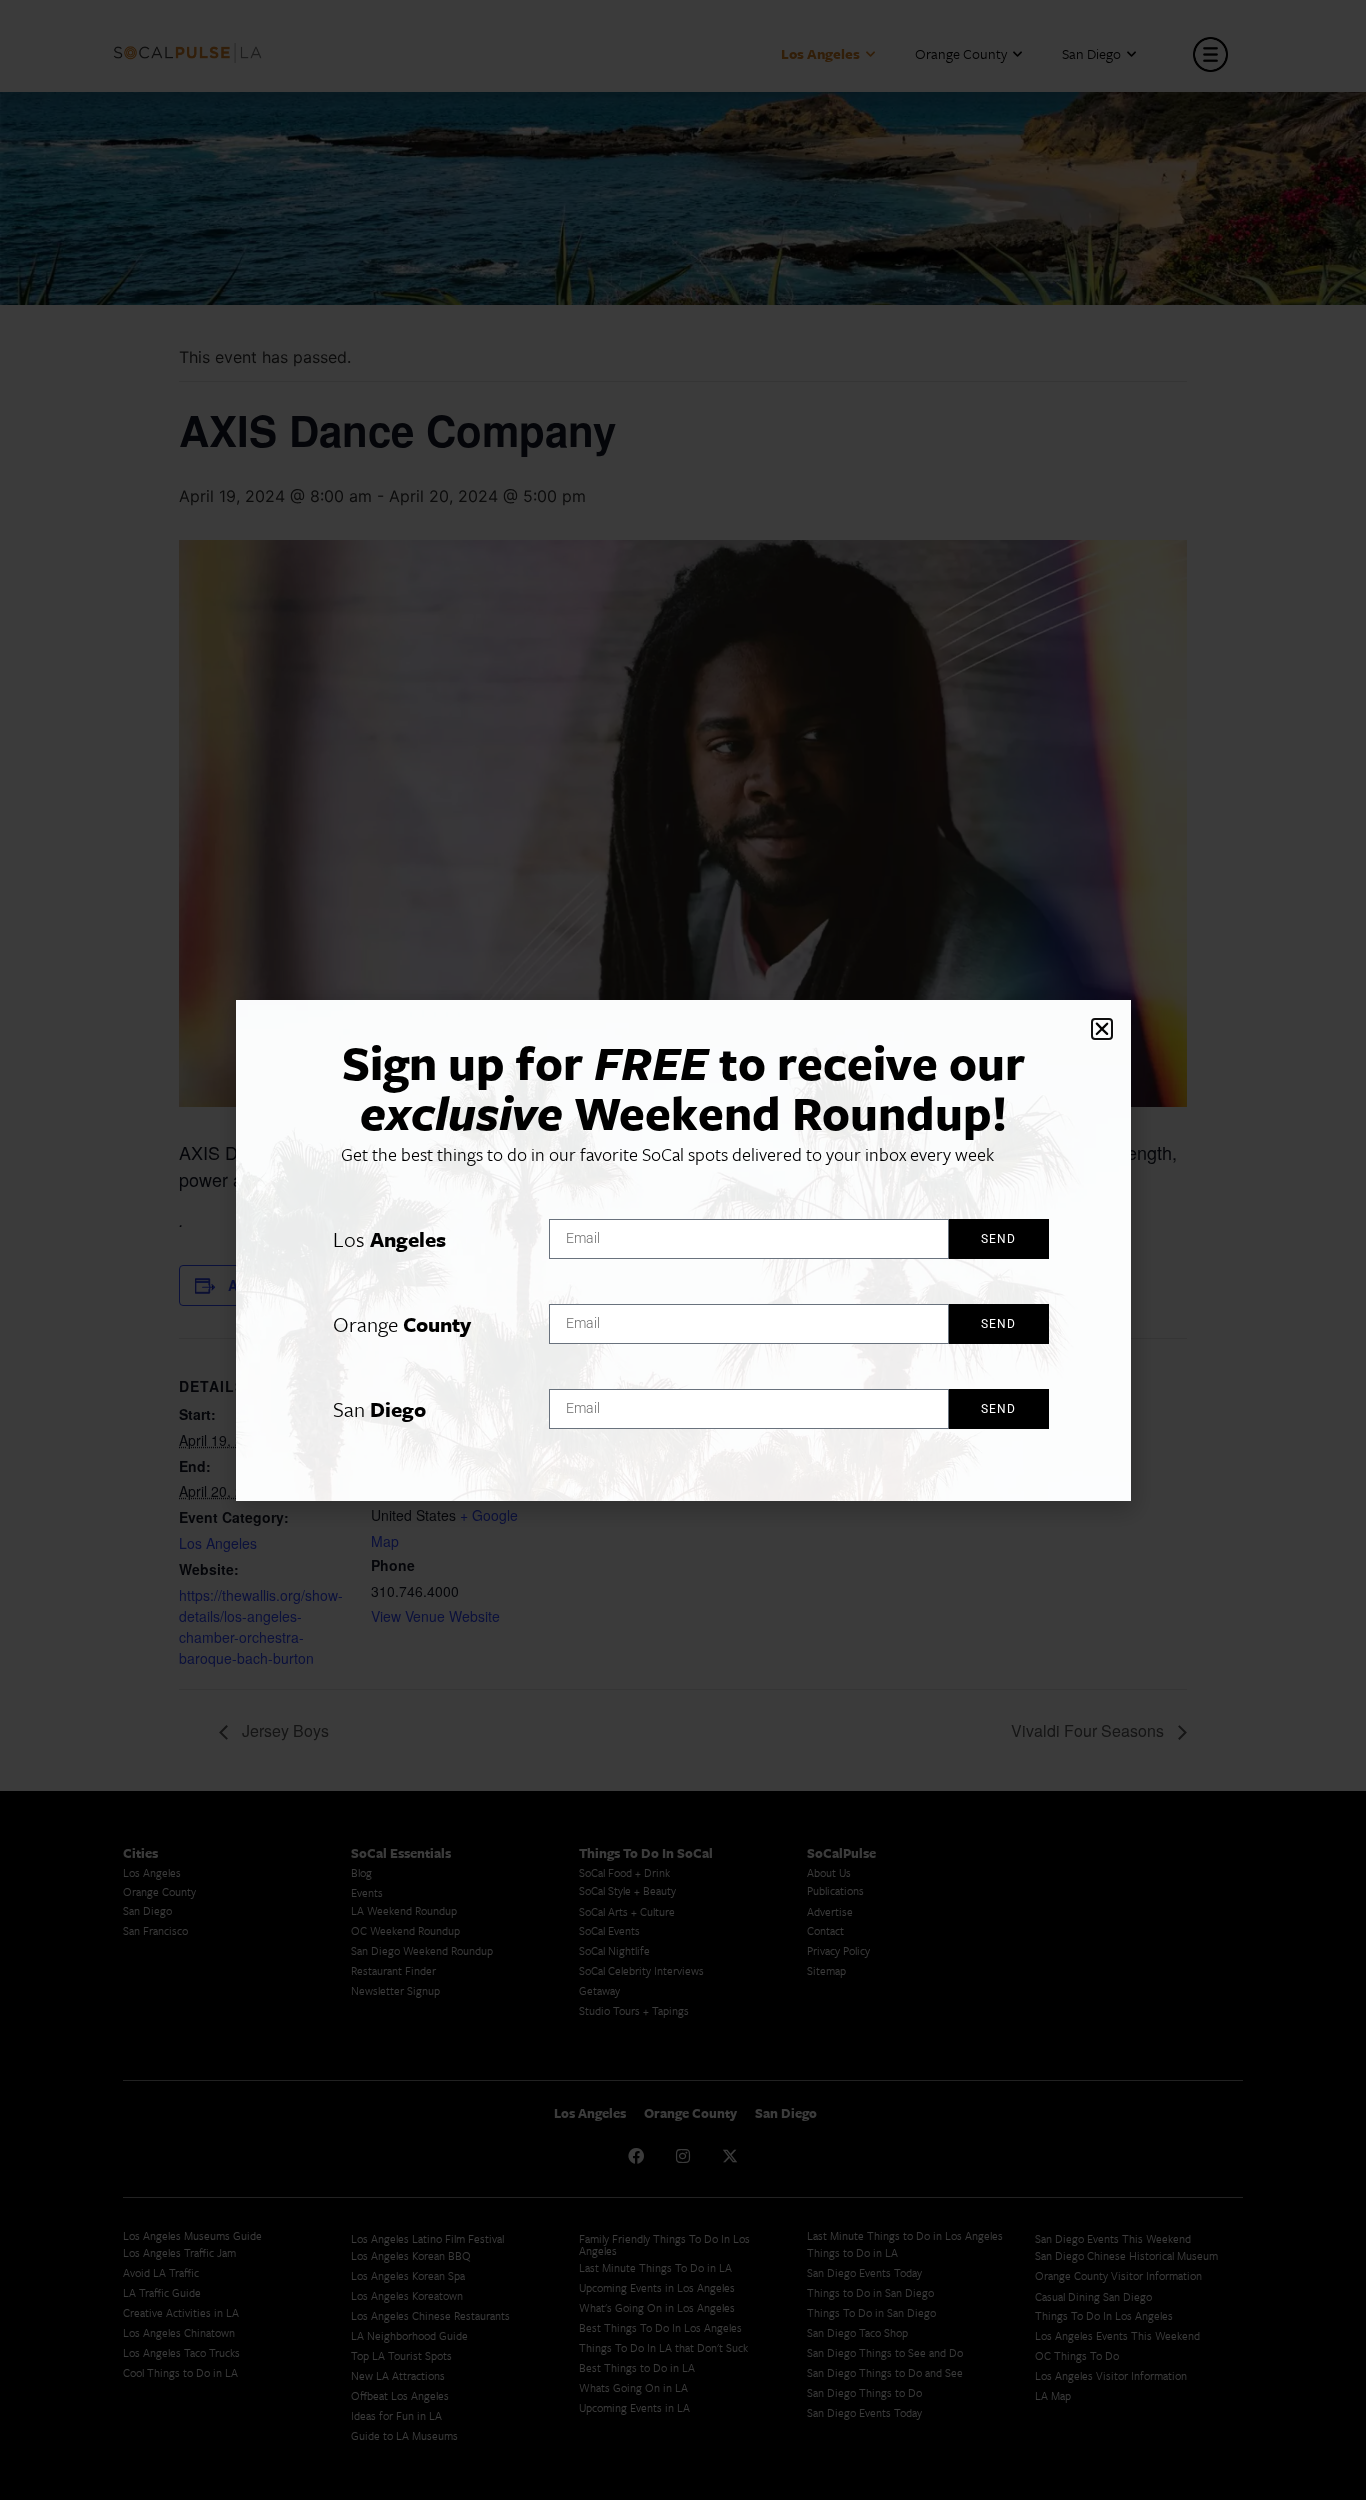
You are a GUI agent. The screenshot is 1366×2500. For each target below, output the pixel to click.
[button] (1102, 1029)
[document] (683, 1250)
